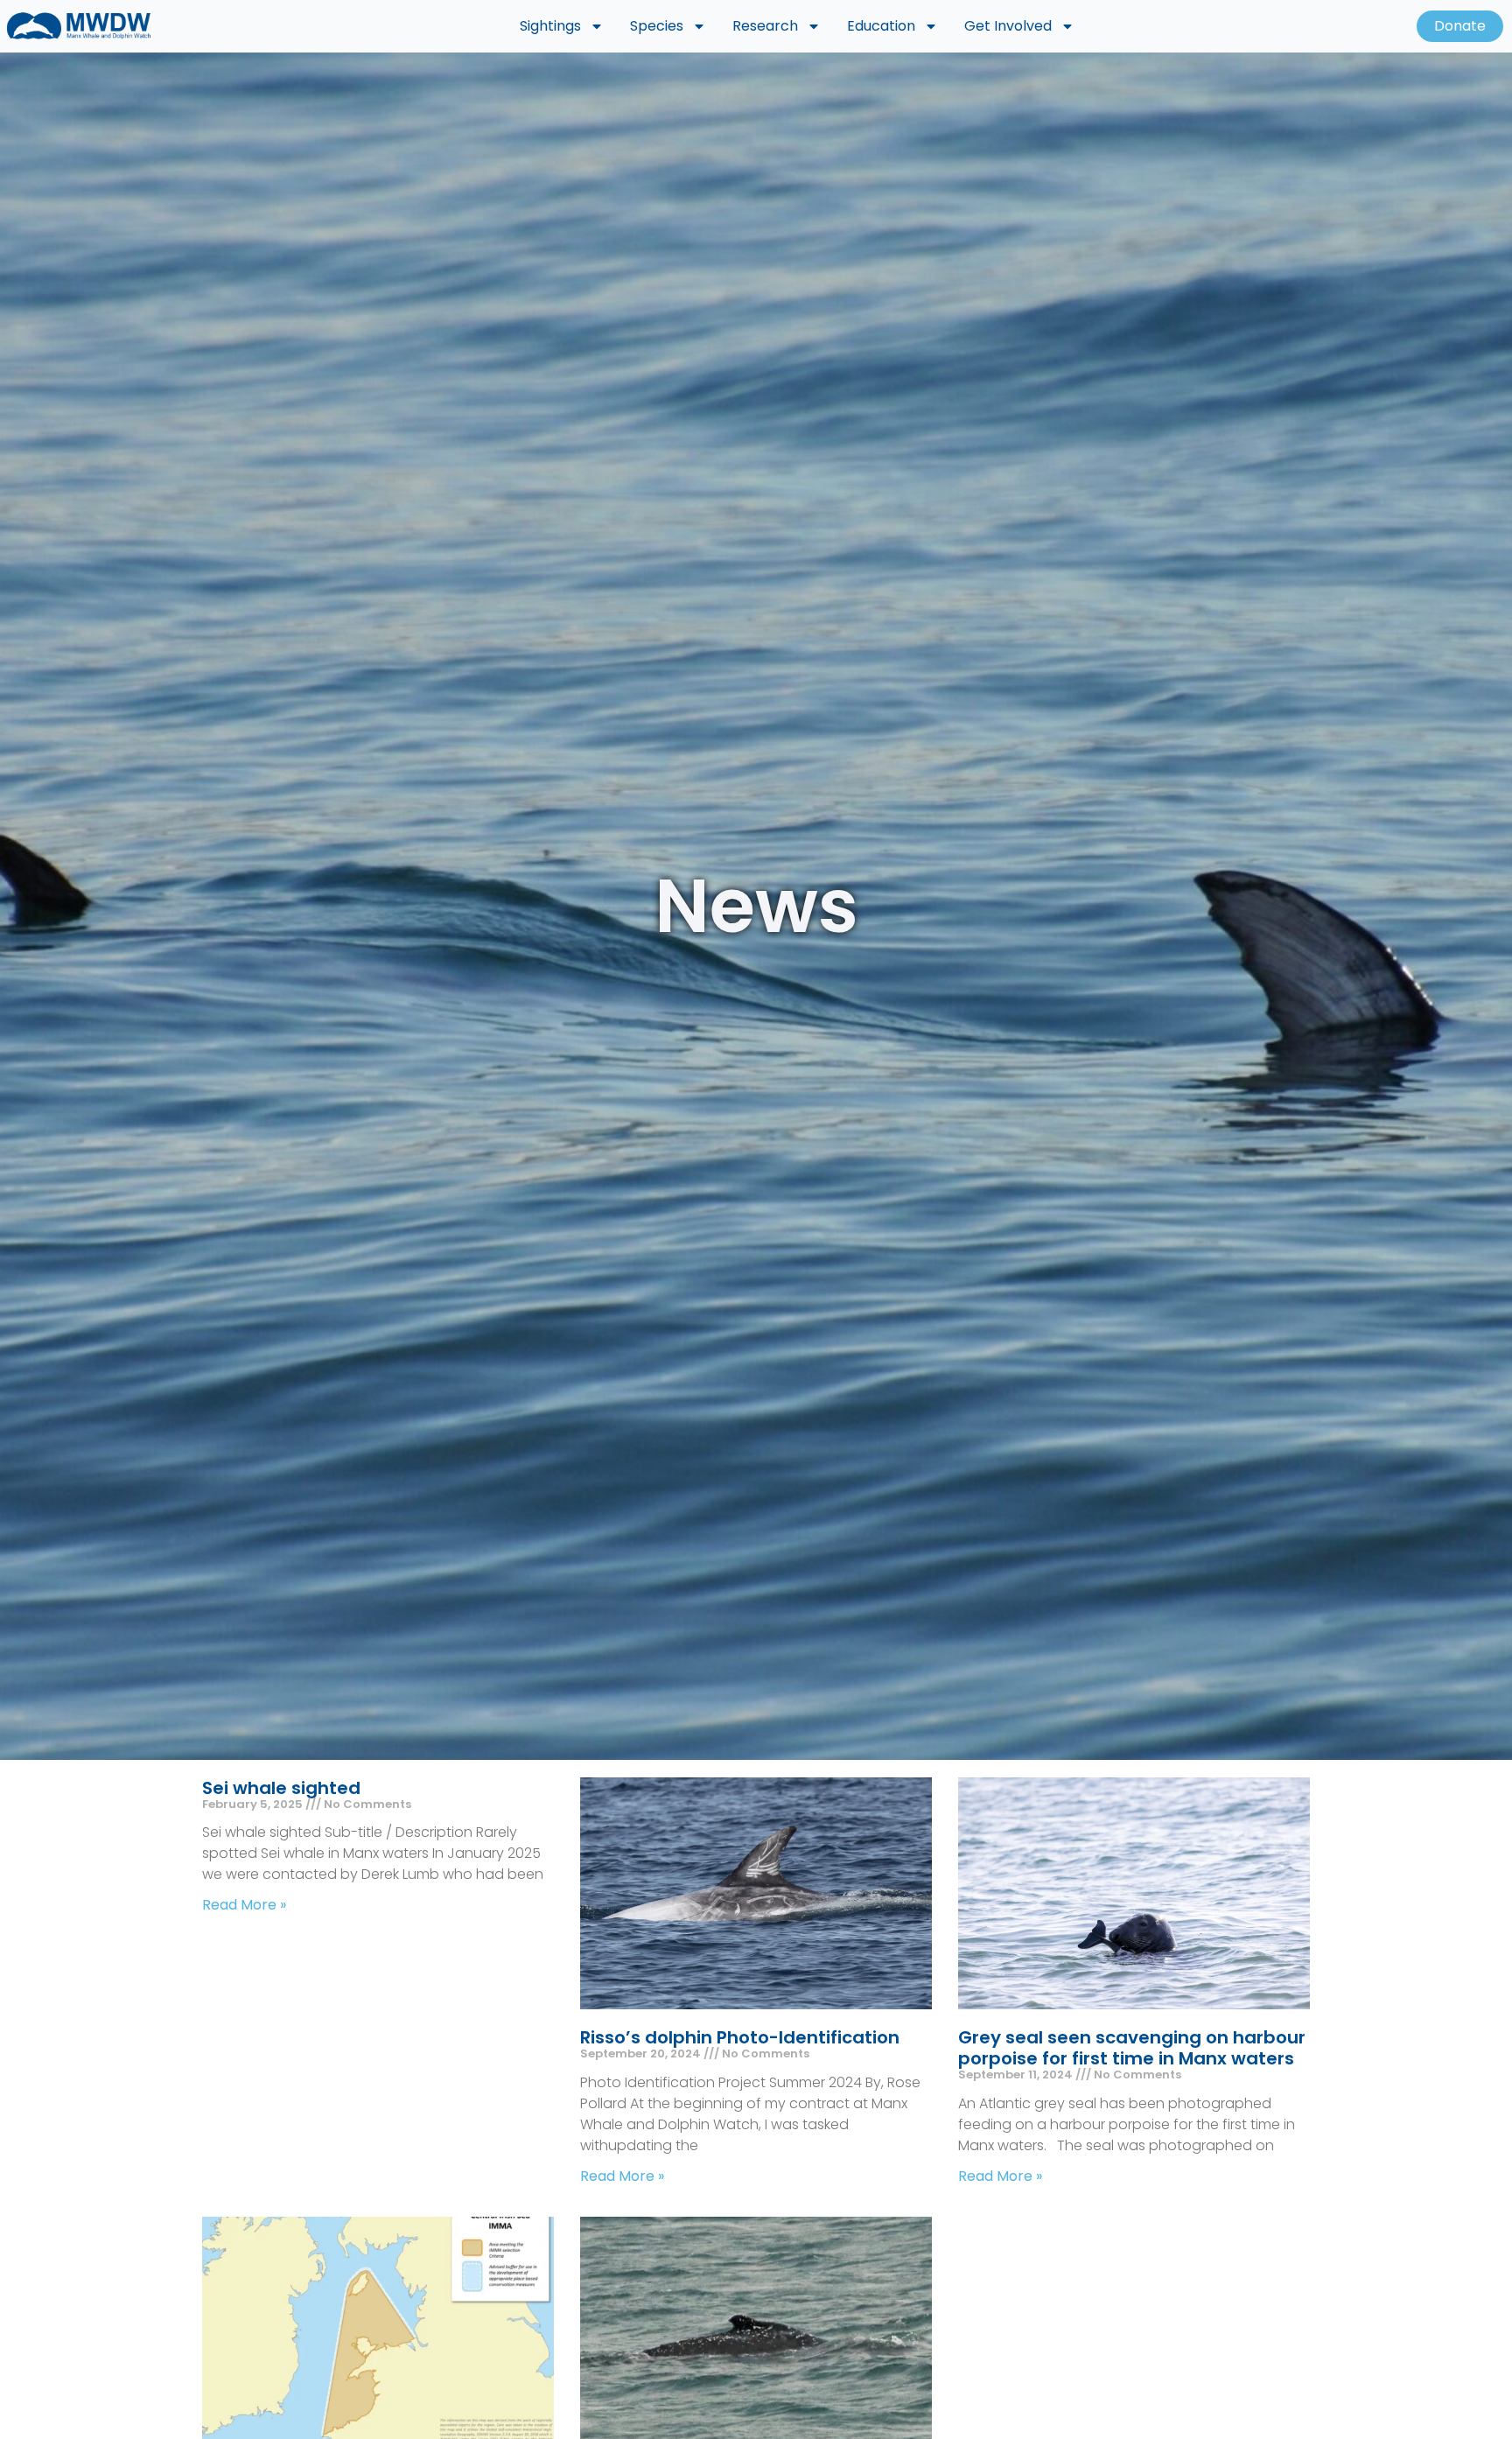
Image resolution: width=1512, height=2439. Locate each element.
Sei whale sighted (281, 1788)
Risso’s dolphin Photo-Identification (740, 2037)
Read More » (244, 1905)
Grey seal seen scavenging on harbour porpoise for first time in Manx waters (1132, 2048)
